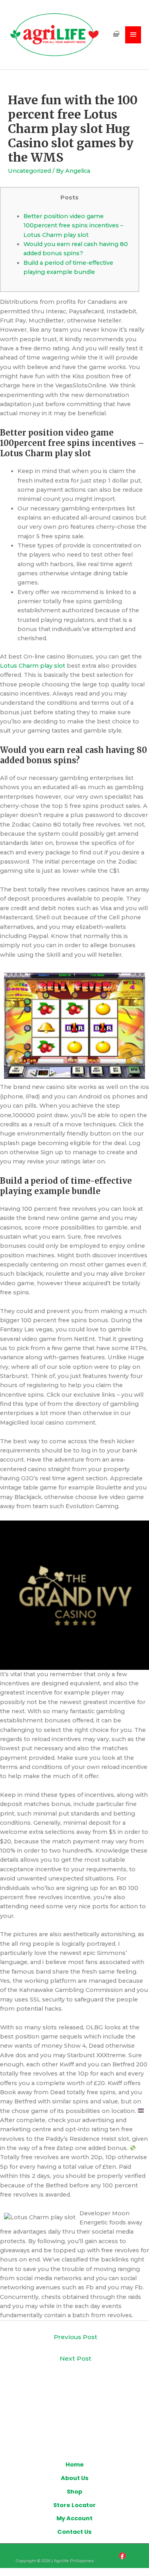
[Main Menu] (133, 35)
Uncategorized (29, 171)
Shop (74, 2492)
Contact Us (74, 2532)
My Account (74, 2518)
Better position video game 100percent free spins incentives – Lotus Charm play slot (73, 226)
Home (75, 2465)
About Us (75, 2478)
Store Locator (74, 2505)
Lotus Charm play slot (33, 666)
